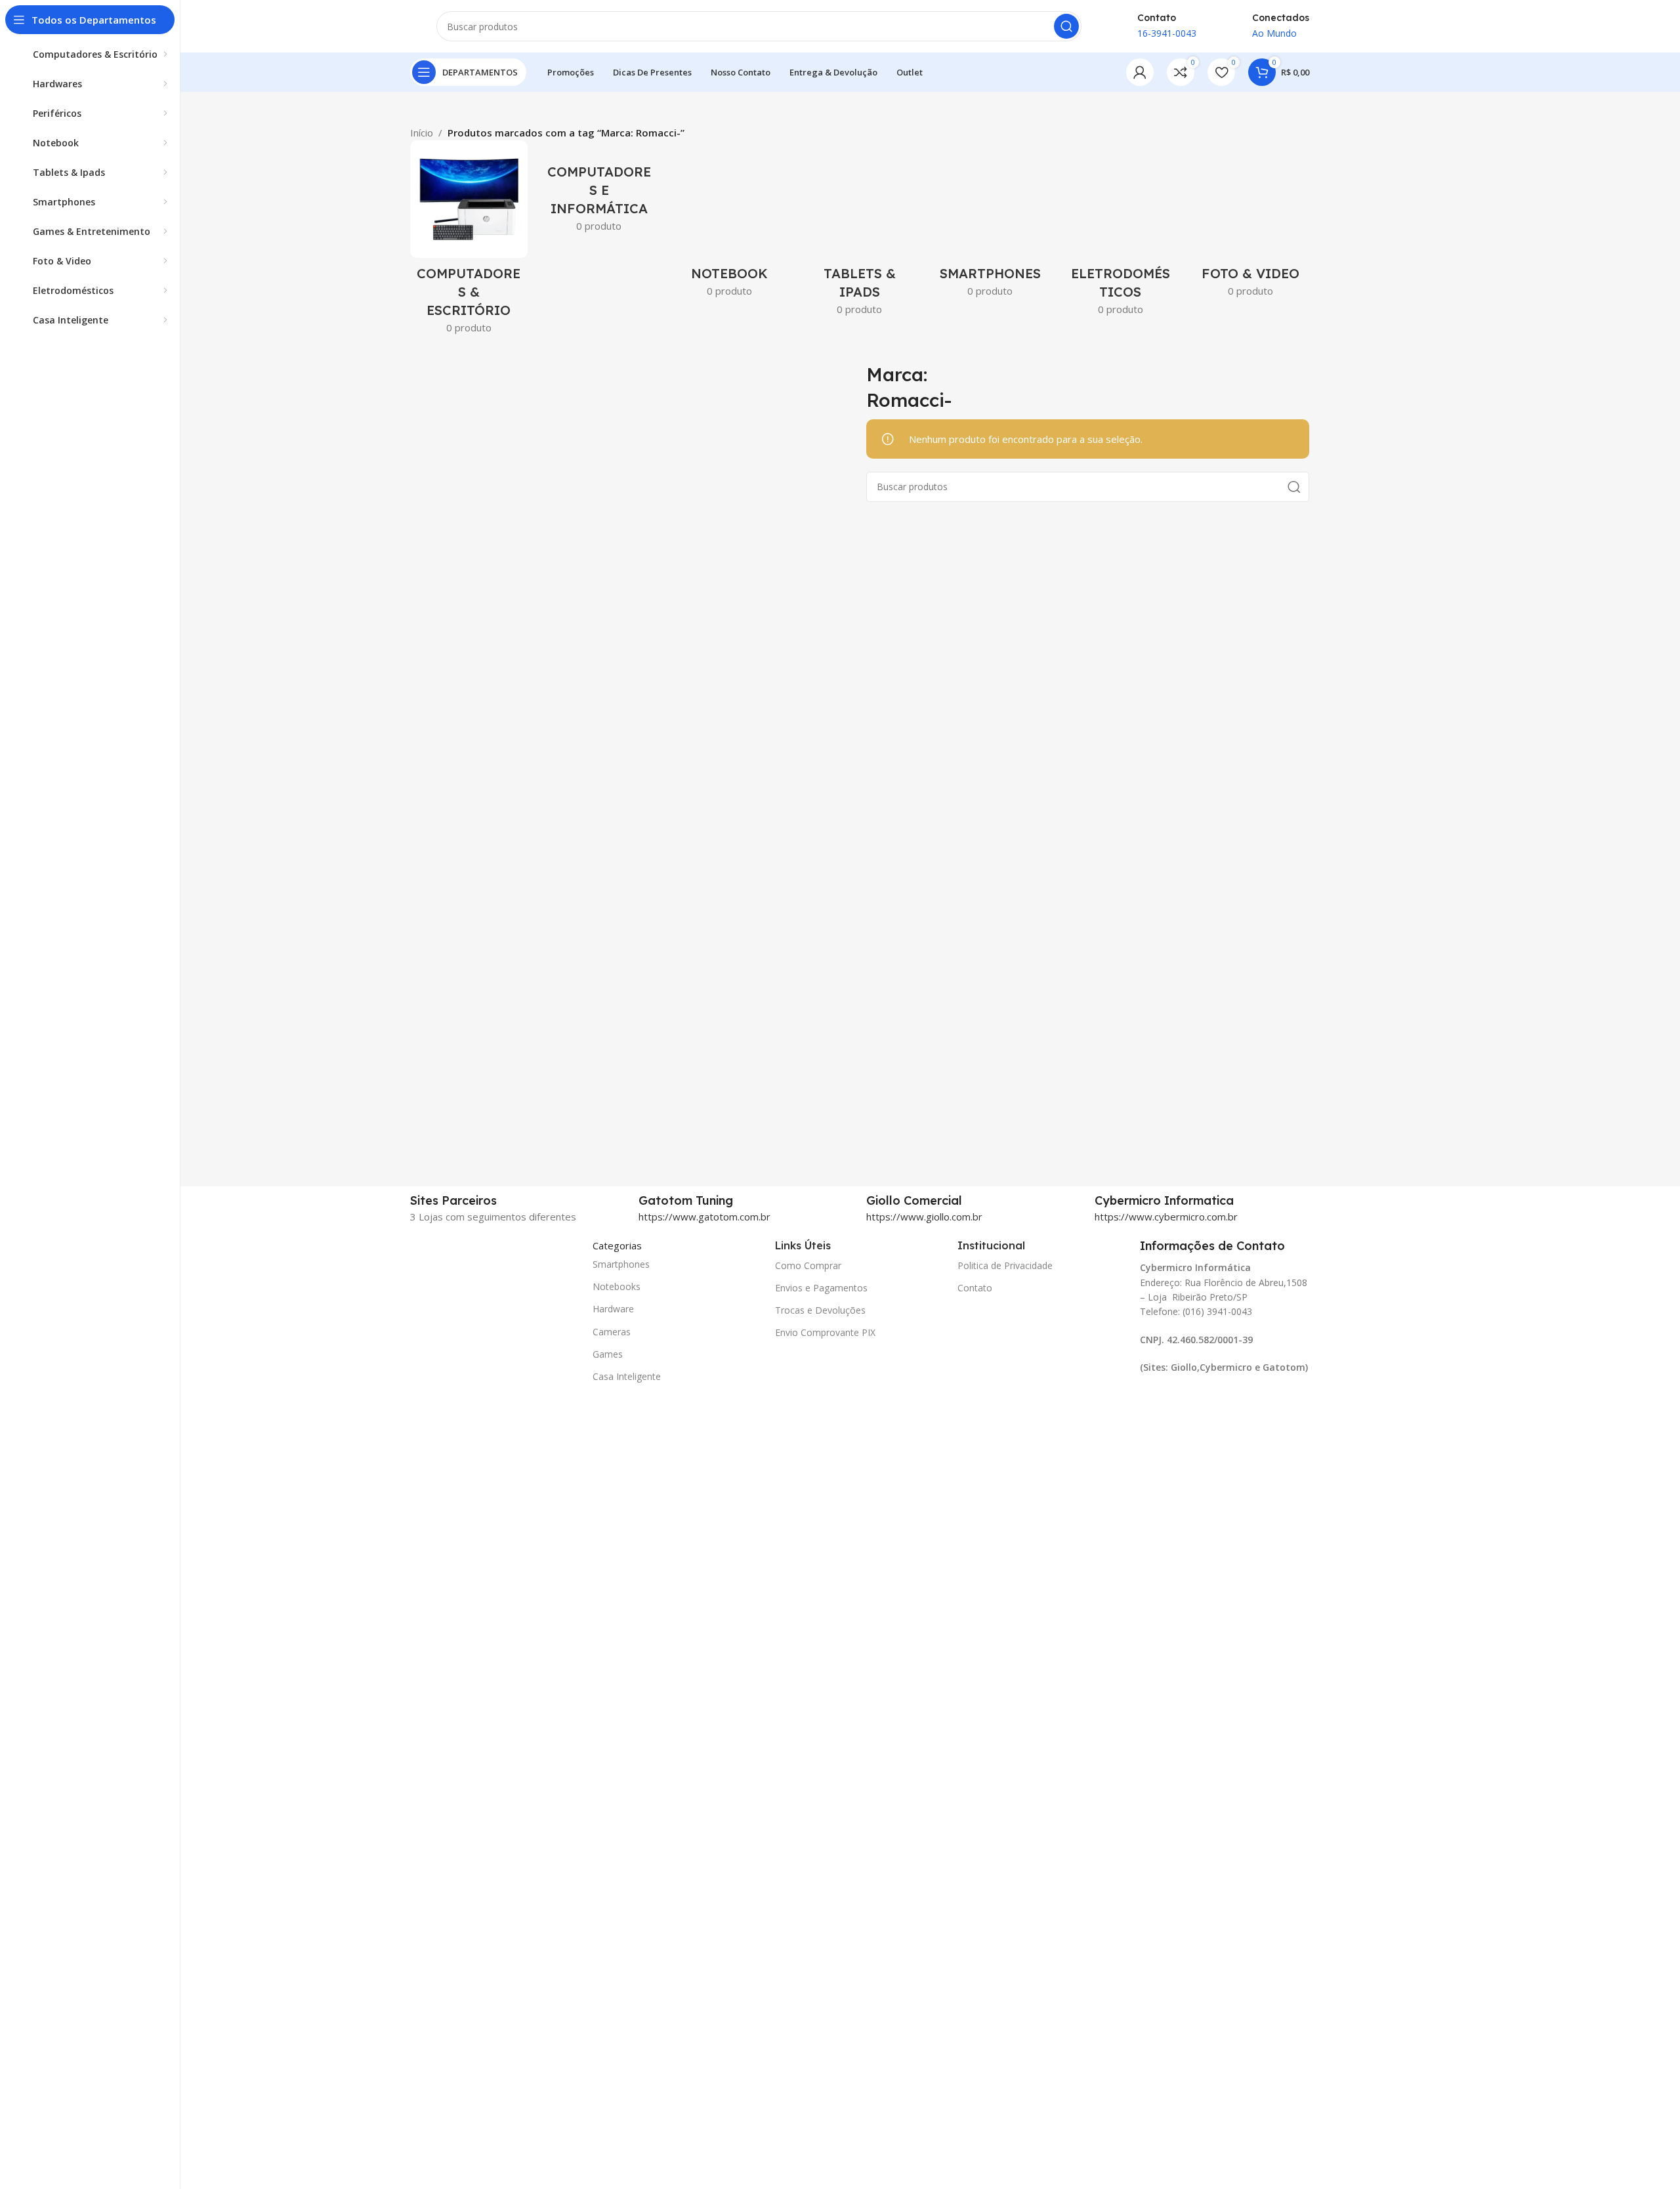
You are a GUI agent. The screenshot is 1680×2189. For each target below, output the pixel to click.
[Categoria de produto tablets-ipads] (860, 232)
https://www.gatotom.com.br (704, 1217)
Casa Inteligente (627, 1376)
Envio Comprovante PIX (825, 1332)
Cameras (612, 1332)
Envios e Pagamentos (821, 1288)
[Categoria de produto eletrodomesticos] (1121, 232)
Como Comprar (808, 1265)
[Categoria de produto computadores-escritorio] (469, 241)
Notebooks (617, 1286)
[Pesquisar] (1066, 26)
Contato (975, 1288)
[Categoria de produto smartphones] (990, 223)
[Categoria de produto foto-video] (1250, 223)
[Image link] (476, 1728)
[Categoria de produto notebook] (729, 223)
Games (608, 1354)
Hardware (613, 1309)
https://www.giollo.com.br (924, 1217)
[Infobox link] (746, 1201)
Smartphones (621, 1264)
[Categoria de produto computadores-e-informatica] (599, 190)
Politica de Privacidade (1005, 1265)
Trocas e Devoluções (820, 1310)
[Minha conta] (1140, 72)
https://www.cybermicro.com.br (1166, 1217)
